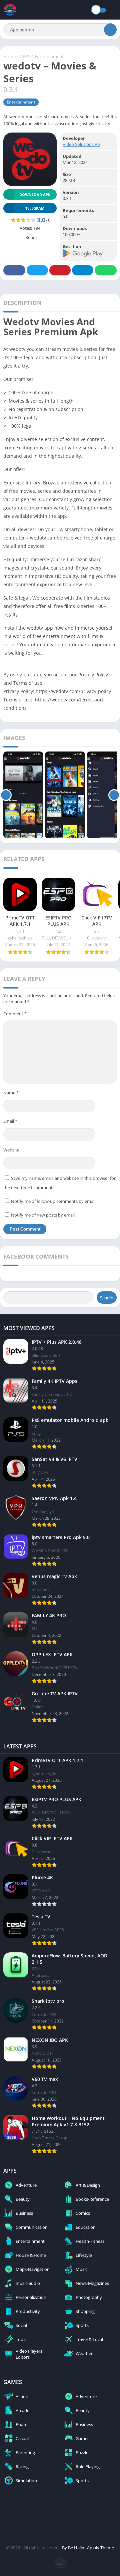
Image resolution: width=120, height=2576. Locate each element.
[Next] (114, 795)
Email (10, 1121)
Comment (15, 1014)
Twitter (37, 270)
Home (9, 56)
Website (11, 1150)
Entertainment (49, 56)
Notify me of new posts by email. (43, 1215)
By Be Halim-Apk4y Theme (88, 2548)
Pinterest (60, 270)
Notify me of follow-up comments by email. (54, 1201)
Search (107, 1298)
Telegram (83, 270)
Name (11, 1093)
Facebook (14, 270)
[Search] (110, 30)
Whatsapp (106, 270)
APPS (25, 56)
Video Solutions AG (81, 144)
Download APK (35, 194)
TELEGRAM (35, 208)
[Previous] (6, 795)
